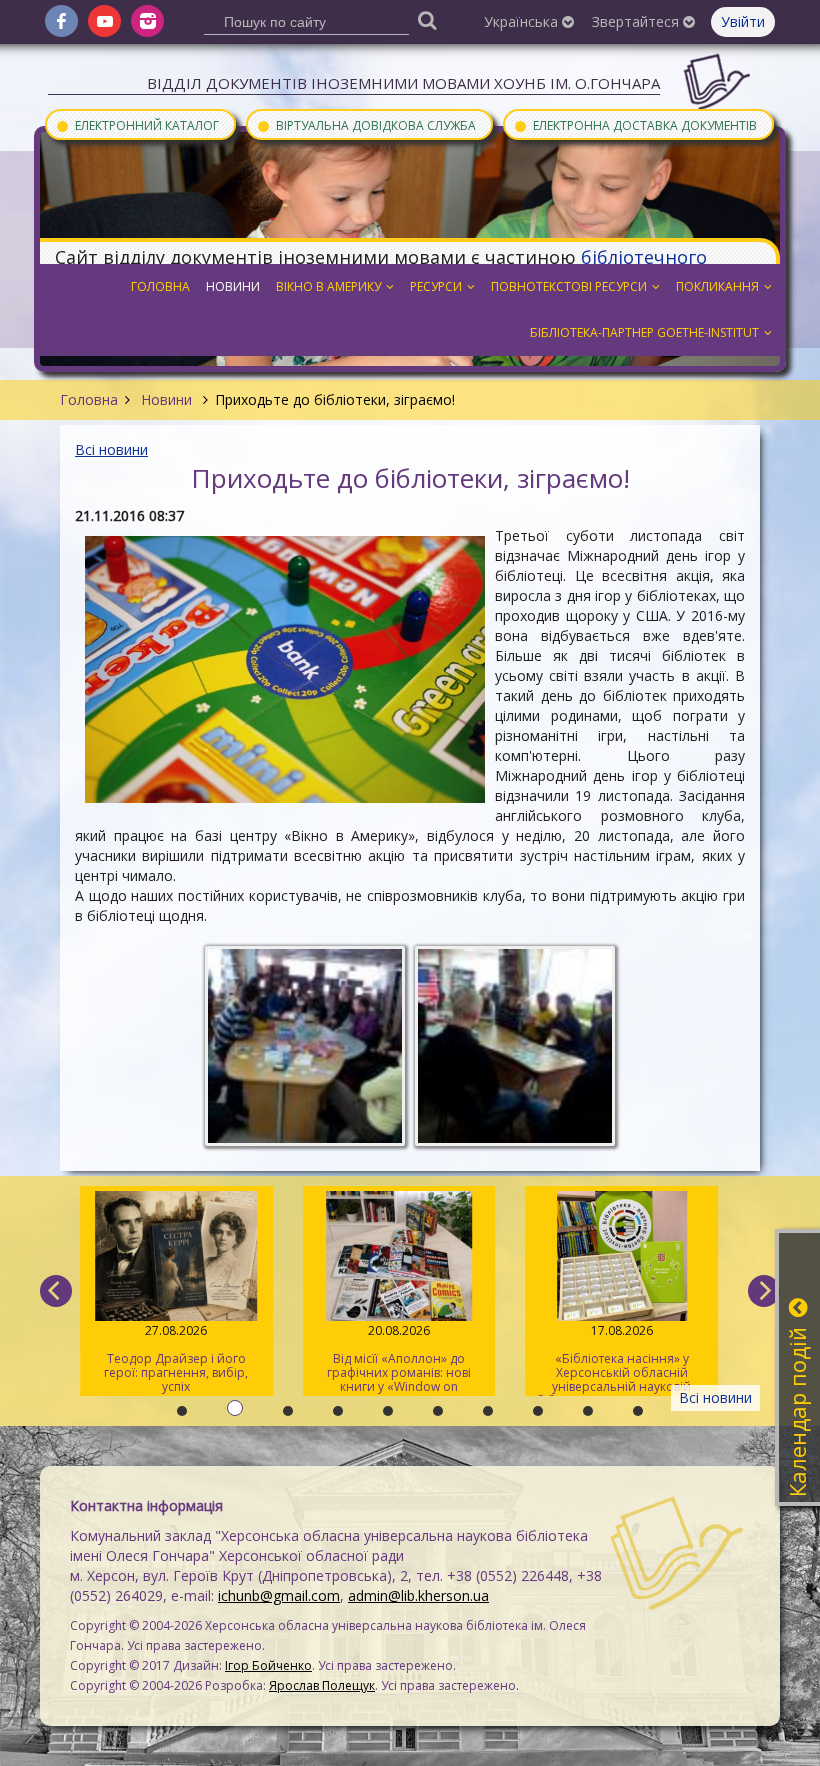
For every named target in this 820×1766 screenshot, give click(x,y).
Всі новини (111, 449)
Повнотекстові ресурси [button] (569, 286)
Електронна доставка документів (635, 124)
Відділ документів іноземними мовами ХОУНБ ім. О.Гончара (403, 83)
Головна (89, 399)
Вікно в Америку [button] (328, 286)
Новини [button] (233, 286)
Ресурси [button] (436, 286)
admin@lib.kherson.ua (418, 1595)
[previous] (56, 1291)
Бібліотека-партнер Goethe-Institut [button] (644, 332)
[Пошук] (428, 19)
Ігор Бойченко (268, 1665)
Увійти (743, 21)
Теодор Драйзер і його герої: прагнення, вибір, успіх (176, 1358)
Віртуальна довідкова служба (366, 124)
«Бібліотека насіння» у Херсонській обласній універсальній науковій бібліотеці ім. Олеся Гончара (621, 1359)
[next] (764, 1291)
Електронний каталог (137, 124)
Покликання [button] (717, 286)
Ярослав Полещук (322, 1685)
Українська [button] (523, 21)
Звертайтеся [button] (637, 21)
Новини (166, 399)
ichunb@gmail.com (279, 1595)
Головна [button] (160, 286)
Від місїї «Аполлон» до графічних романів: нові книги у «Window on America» (399, 1359)
